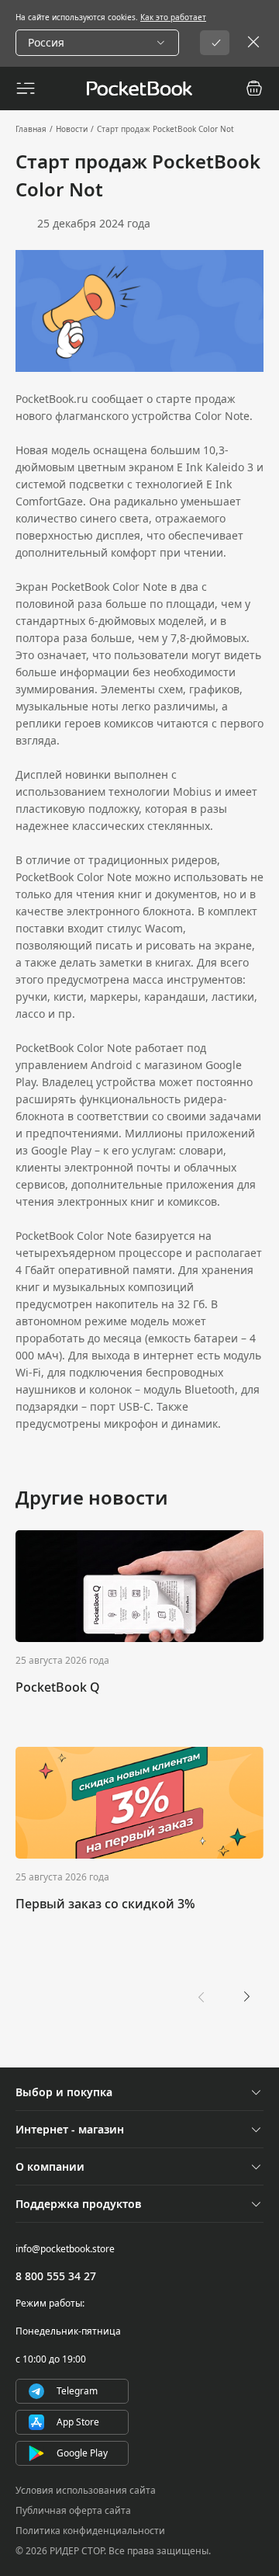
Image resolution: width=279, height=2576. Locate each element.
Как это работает (173, 17)
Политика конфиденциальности (90, 2531)
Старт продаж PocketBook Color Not (165, 129)
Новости (72, 129)
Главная (31, 129)
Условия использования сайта (86, 2490)
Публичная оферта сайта (73, 2510)
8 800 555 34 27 (56, 2276)
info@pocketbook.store (65, 2249)
